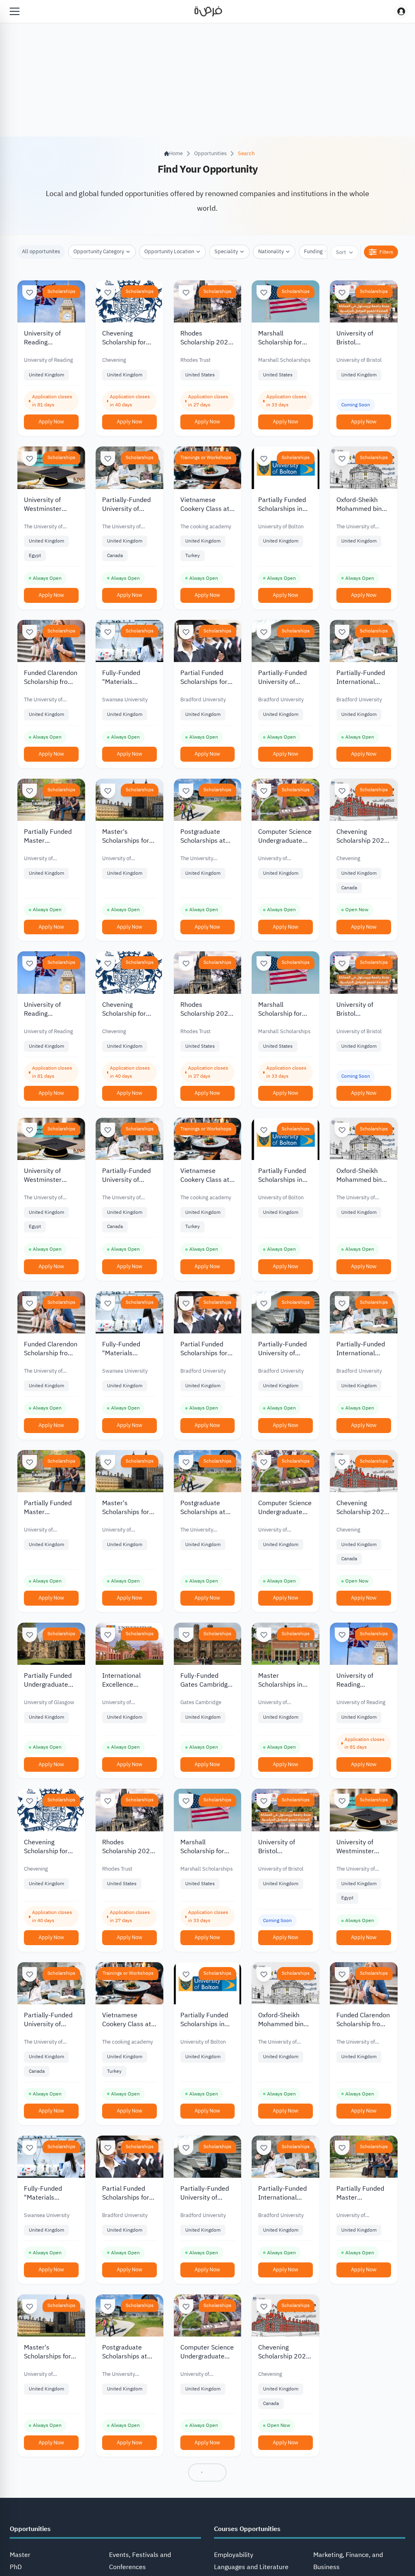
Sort (341, 252)
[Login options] (401, 11)
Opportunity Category (99, 251)
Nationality (271, 251)
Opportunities (210, 153)
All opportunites (41, 251)
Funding (313, 251)
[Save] (30, 293)
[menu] (15, 11)
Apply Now (51, 422)
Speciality (226, 251)
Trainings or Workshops (206, 457)
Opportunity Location (169, 251)
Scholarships (61, 291)
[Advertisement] (207, 2558)
